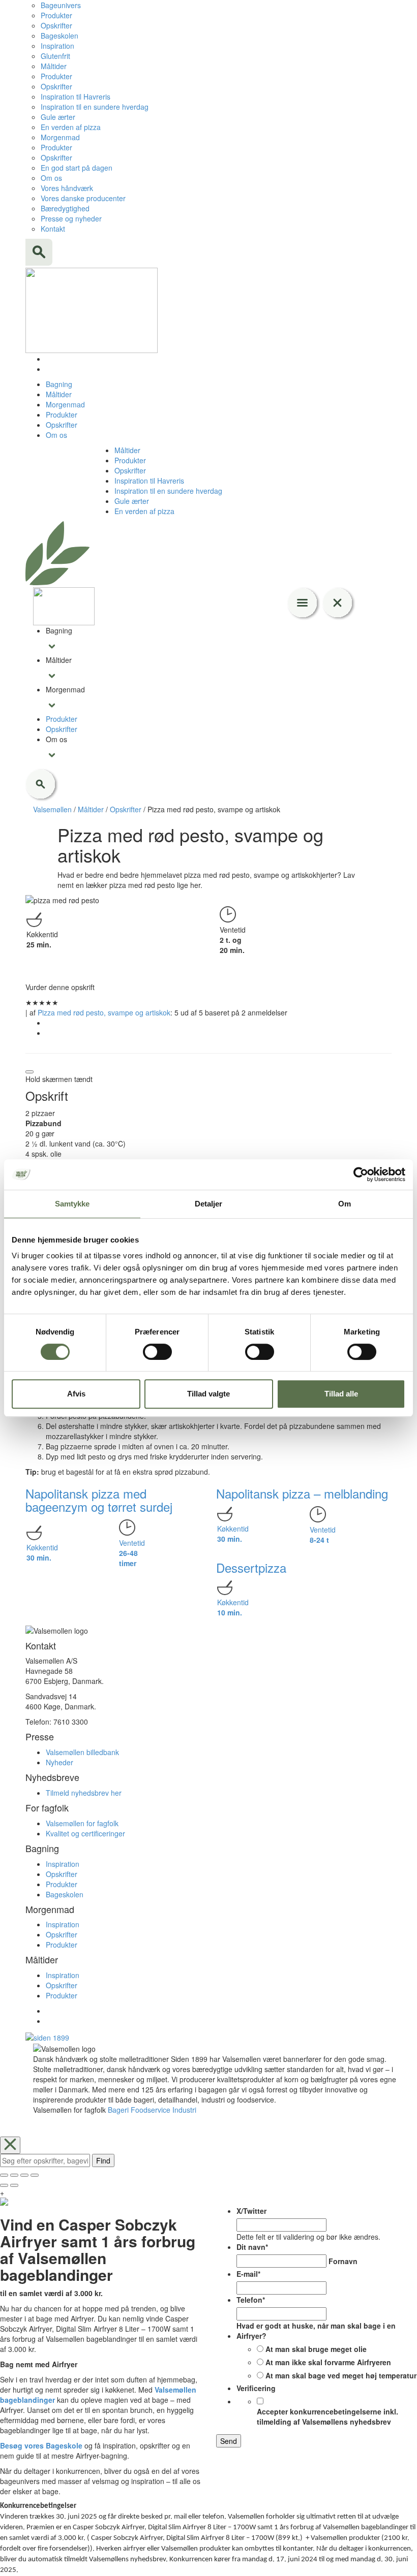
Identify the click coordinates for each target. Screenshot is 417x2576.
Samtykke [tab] (72, 1204)
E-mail (248, 2274)
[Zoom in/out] (35, 2175)
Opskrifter (56, 25)
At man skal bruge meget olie (316, 2349)
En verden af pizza (71, 127)
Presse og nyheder (71, 218)
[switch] (157, 1352)
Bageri (118, 2110)
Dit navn (252, 2247)
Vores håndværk (67, 188)
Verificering (256, 2388)
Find (103, 2160)
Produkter (56, 15)
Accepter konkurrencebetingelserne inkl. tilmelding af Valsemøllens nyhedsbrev (327, 2416)
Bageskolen (59, 36)
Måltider (54, 66)
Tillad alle (341, 1394)
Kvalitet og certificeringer (85, 1833)
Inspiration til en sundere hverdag (95, 107)
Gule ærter (58, 117)
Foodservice (151, 2110)
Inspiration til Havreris (76, 97)
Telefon (251, 2300)
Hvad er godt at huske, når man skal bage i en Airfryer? (316, 2331)
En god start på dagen (77, 168)
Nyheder (59, 1762)
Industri (184, 2110)
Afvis (76, 1394)
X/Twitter (251, 2211)
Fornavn (343, 2261)
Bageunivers (61, 5)
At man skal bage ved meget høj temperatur (341, 2375)
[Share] (14, 2175)
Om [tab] (345, 1204)
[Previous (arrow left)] (4, 2185)
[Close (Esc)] (4, 2175)
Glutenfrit (55, 56)
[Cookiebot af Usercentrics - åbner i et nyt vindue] (361, 1174)
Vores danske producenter (83, 198)
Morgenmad (60, 137)
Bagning (59, 384)
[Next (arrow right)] (14, 2185)
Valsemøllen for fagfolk (82, 1823)
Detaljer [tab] (209, 1204)
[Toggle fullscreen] (24, 2175)
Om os (51, 178)
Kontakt (53, 229)
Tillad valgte (208, 1394)
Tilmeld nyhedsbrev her (84, 1793)
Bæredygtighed (65, 208)
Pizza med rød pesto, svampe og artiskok (104, 1012)
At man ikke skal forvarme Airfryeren (328, 2362)
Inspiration (57, 46)
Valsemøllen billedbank (82, 1752)
